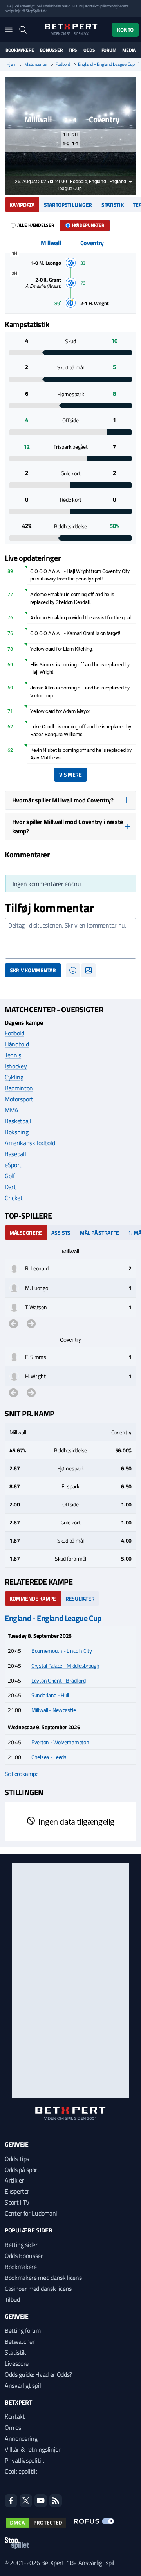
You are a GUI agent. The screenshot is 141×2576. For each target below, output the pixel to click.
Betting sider (21, 2245)
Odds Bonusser (24, 2256)
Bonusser (51, 50)
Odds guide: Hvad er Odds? (38, 2374)
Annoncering (21, 2438)
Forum (109, 50)
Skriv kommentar (33, 970)
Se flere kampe (22, 1774)
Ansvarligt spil (23, 2385)
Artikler (14, 2180)
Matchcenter (36, 64)
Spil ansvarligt (24, 6)
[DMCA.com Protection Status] (36, 2523)
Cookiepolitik (21, 2471)
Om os (13, 2427)
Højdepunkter (88, 225)
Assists (61, 1233)
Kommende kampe (33, 1598)
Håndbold (17, 1044)
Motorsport (19, 1099)
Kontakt (15, 2416)
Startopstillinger (68, 205)
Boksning (16, 1132)
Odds (89, 50)
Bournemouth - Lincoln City (62, 1651)
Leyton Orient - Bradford (58, 1680)
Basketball (18, 1121)
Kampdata (22, 205)
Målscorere (26, 1233)
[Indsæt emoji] (73, 970)
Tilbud (12, 2299)
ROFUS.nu (75, 6)
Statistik (112, 205)
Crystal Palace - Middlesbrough (65, 1665)
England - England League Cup (106, 64)
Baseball (15, 1154)
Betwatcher (20, 2341)
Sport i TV (17, 2202)
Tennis (13, 1055)
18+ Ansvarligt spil (90, 2563)
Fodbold (62, 64)
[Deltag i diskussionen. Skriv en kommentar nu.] (70, 938)
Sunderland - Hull (50, 1695)
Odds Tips (17, 2159)
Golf (10, 1176)
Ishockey (16, 1066)
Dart (10, 1187)
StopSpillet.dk (36, 11)
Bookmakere (20, 50)
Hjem (11, 64)
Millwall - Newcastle (53, 1710)
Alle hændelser (36, 225)
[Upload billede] (89, 970)
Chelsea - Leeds (49, 1757)
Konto (125, 30)
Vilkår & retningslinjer (33, 2449)
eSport (13, 1165)
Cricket (14, 1198)
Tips (73, 50)
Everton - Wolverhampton (60, 1742)
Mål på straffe (99, 1233)
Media (129, 50)
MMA (12, 1110)
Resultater (80, 1598)
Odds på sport (22, 2170)
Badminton (19, 1088)
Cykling (14, 1077)
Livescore (17, 2363)
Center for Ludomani (31, 2213)
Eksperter (17, 2191)
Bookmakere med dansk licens (43, 2278)
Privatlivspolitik (24, 2460)
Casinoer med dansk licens (38, 2289)
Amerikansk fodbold (30, 1143)
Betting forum (23, 2330)
